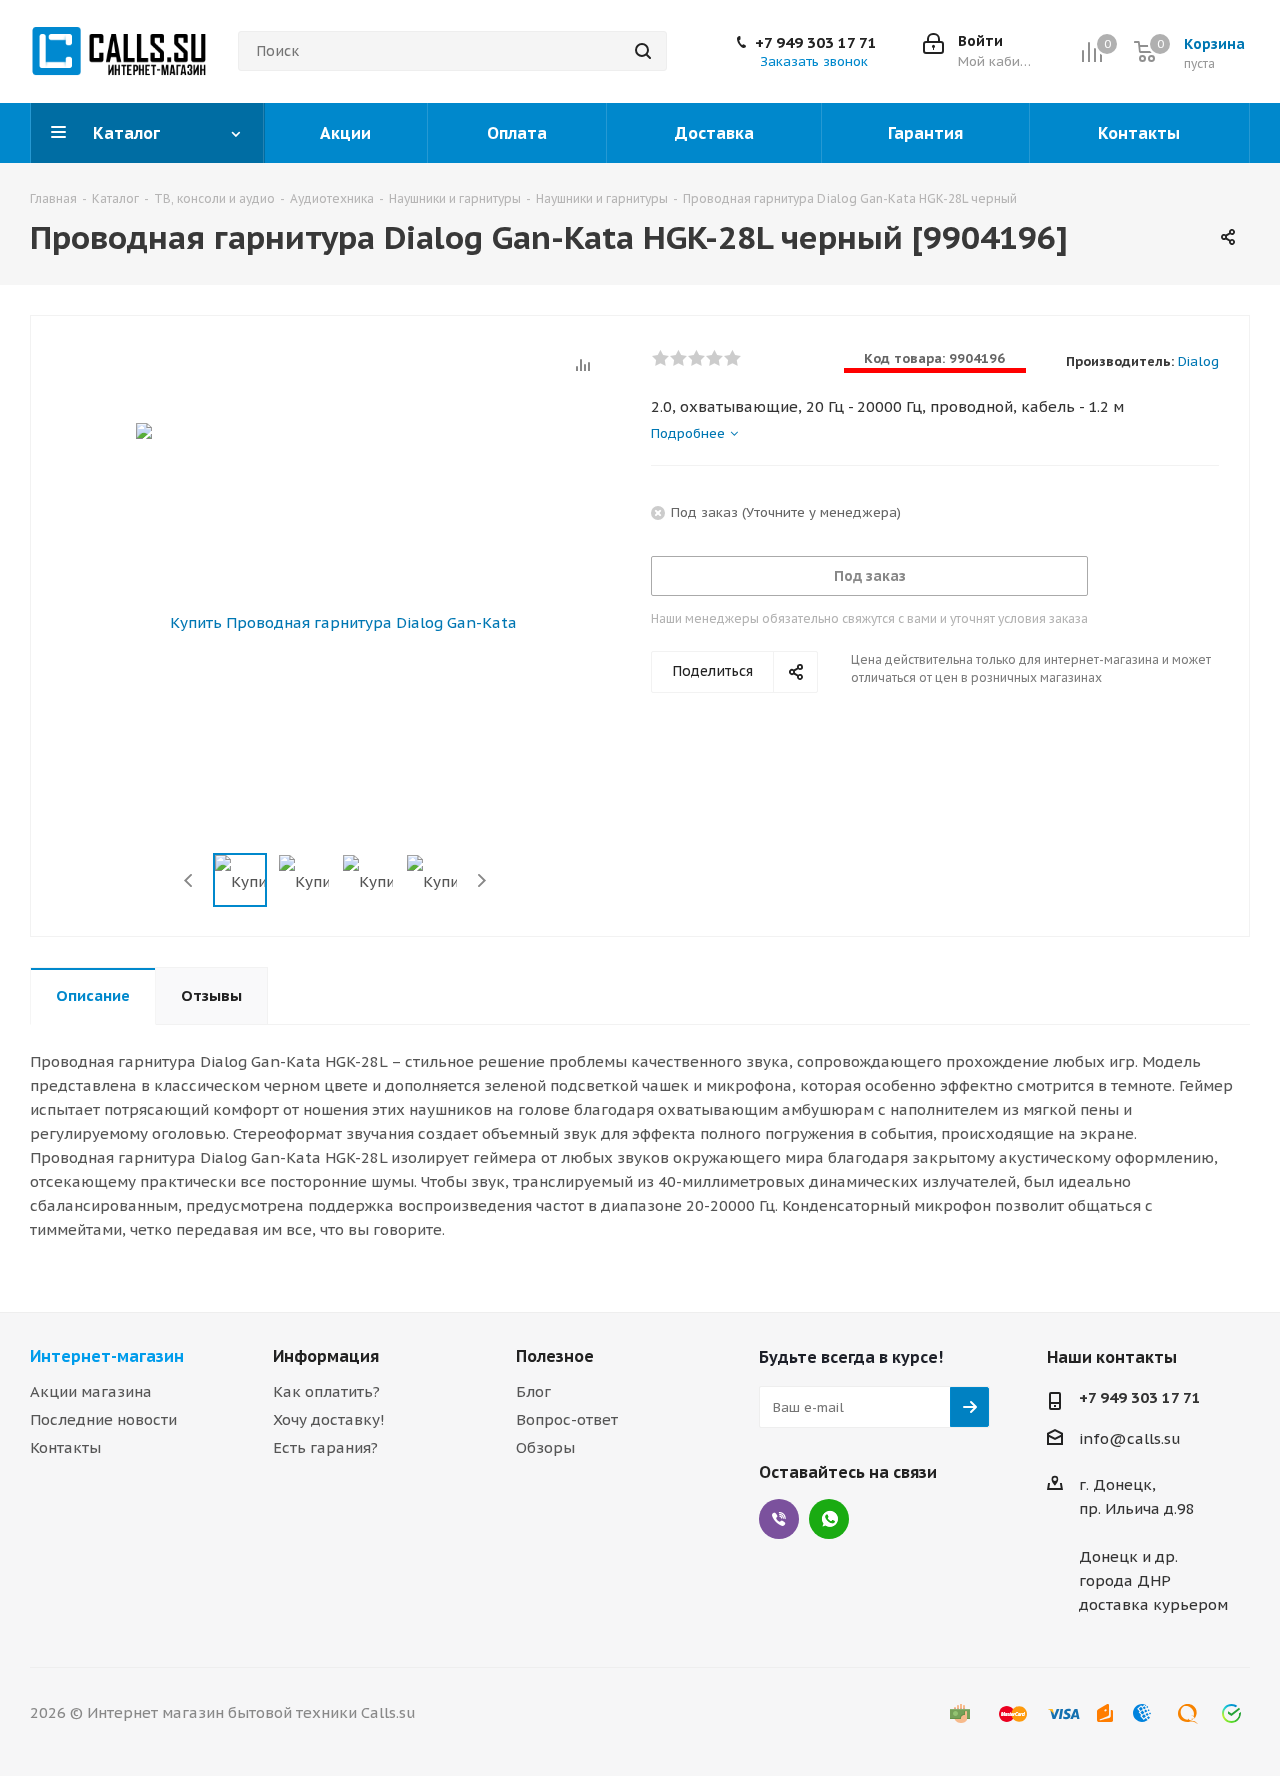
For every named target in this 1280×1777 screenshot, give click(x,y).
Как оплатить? (326, 1391)
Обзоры (545, 1447)
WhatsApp (829, 1519)
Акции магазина (91, 1391)
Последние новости (103, 1419)
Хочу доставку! (329, 1419)
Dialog (1198, 361)
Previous (189, 880)
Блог (533, 1391)
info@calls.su (1130, 1438)
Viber (779, 1519)
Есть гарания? (325, 1447)
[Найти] (643, 51)
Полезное (555, 1356)
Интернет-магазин (107, 1356)
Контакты (65, 1447)
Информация (326, 1356)
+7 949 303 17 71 (816, 43)
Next (481, 880)
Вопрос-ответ (567, 1419)
